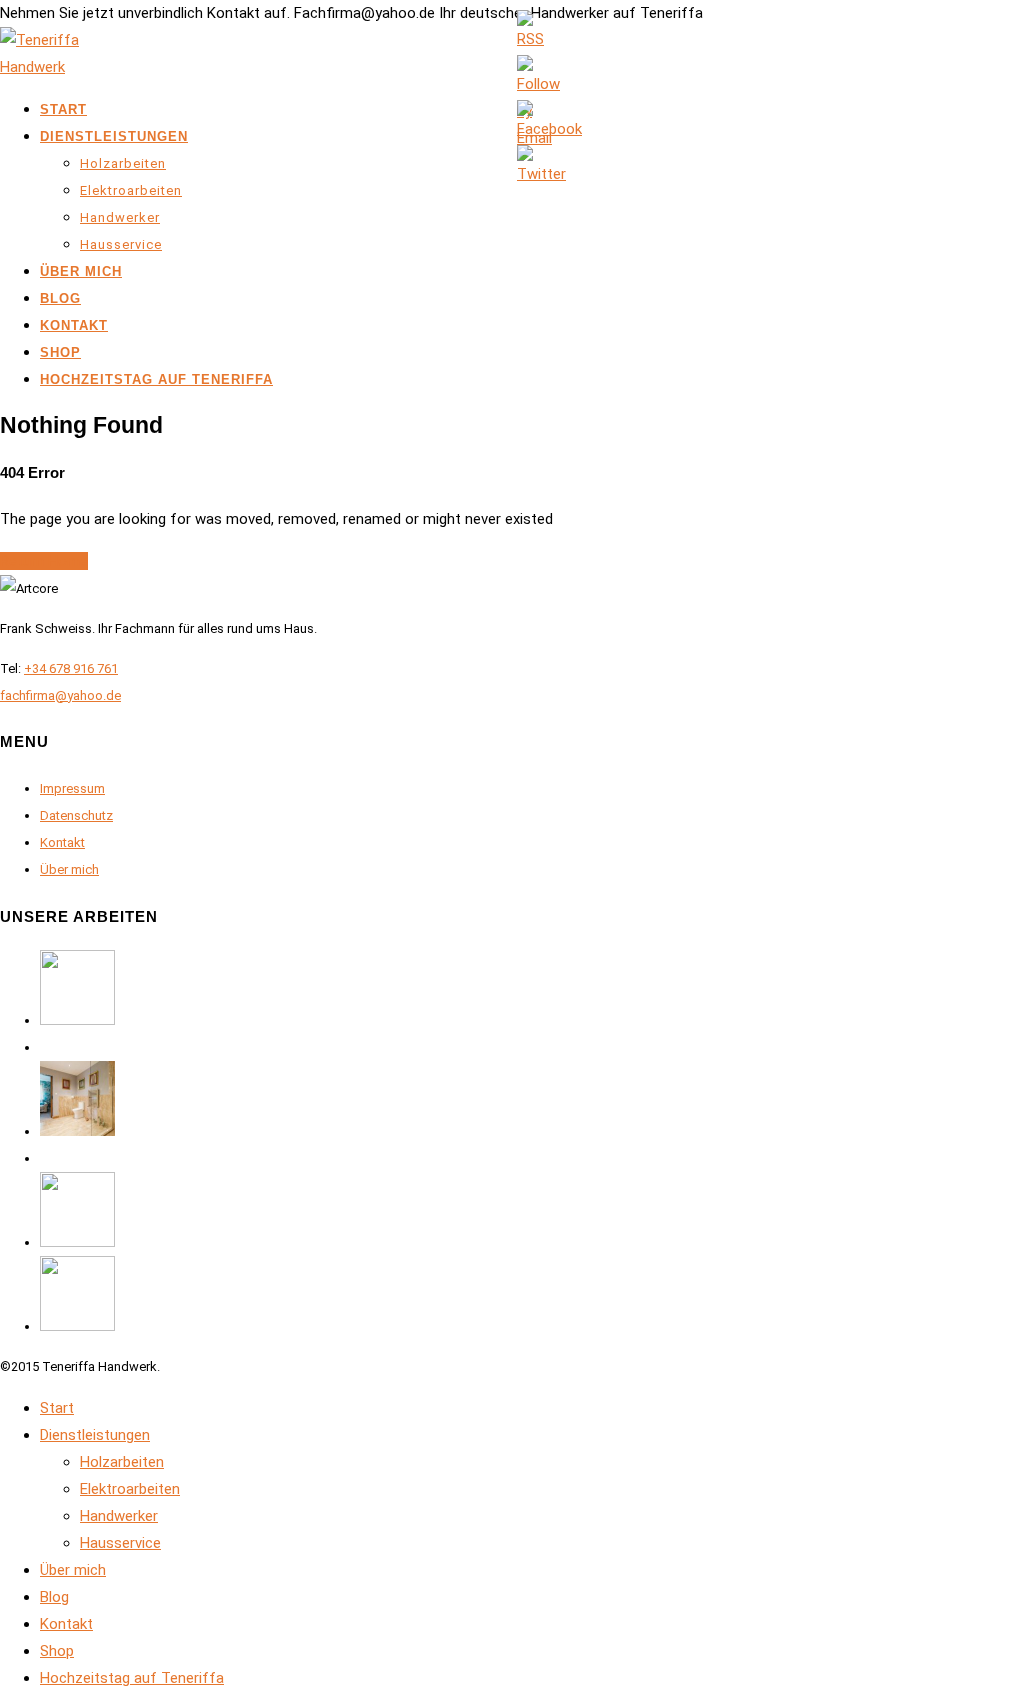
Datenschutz (76, 815)
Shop (60, 352)
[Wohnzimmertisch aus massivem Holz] (77, 1326)
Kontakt (74, 325)
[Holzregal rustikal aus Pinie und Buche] (77, 1242)
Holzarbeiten (123, 163)
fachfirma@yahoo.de (60, 695)
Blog (60, 298)
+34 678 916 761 (71, 668)
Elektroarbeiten (131, 190)
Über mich (81, 271)
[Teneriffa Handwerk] (50, 67)
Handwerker (120, 217)
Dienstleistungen (114, 136)
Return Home (44, 561)
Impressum (72, 788)
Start (63, 109)
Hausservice (121, 244)
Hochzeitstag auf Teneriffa (156, 379)
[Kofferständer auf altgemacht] (77, 1020)
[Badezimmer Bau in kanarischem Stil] (77, 1131)
